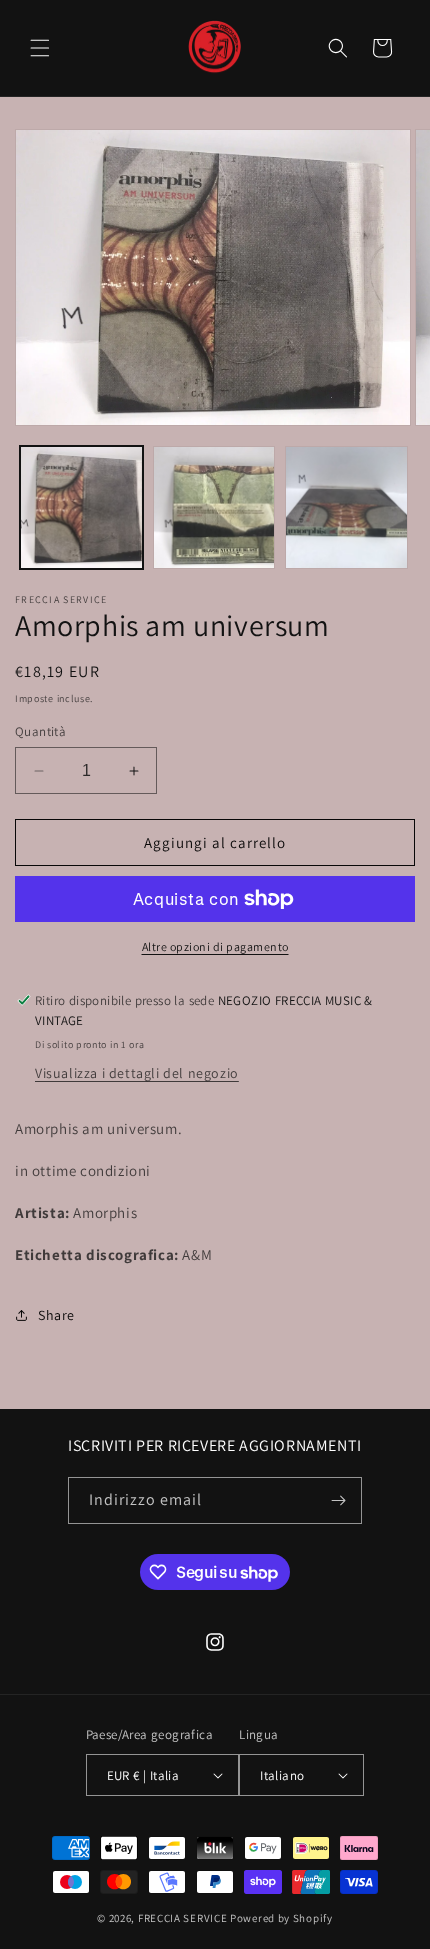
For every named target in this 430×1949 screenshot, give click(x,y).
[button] (40, 48)
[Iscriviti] (339, 1500)
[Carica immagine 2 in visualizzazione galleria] (214, 507)
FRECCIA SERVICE (183, 1918)
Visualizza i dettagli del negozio (137, 1073)
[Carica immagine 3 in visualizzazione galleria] (346, 507)
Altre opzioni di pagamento (215, 946)
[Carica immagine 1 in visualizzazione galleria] (81, 507)
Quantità (40, 731)
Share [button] (56, 1315)
